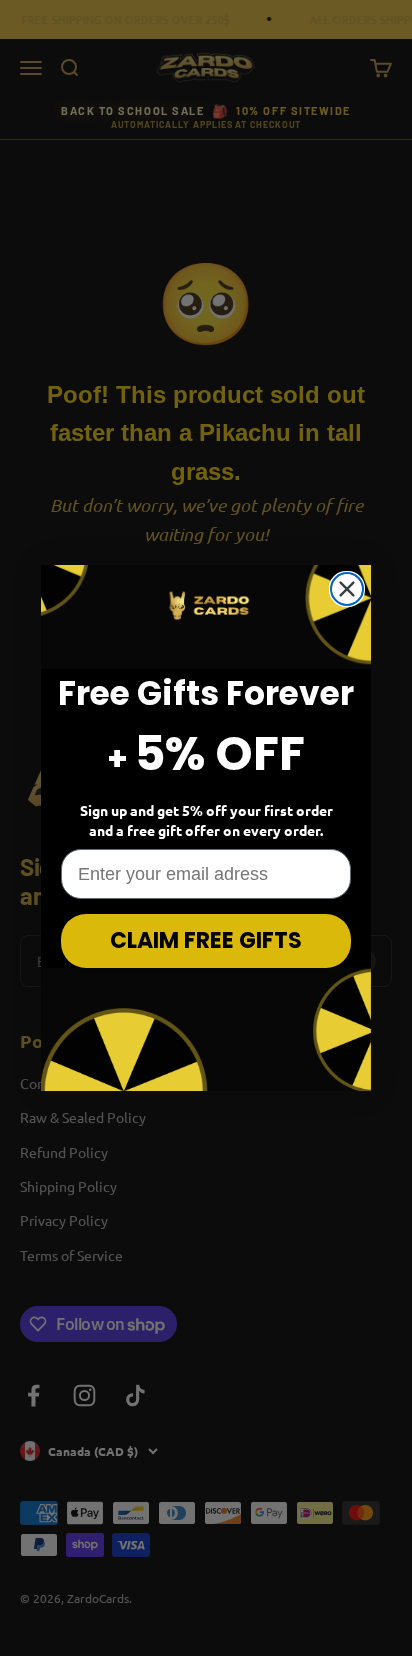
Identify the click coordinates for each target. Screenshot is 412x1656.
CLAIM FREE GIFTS (206, 940)
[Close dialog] (347, 589)
